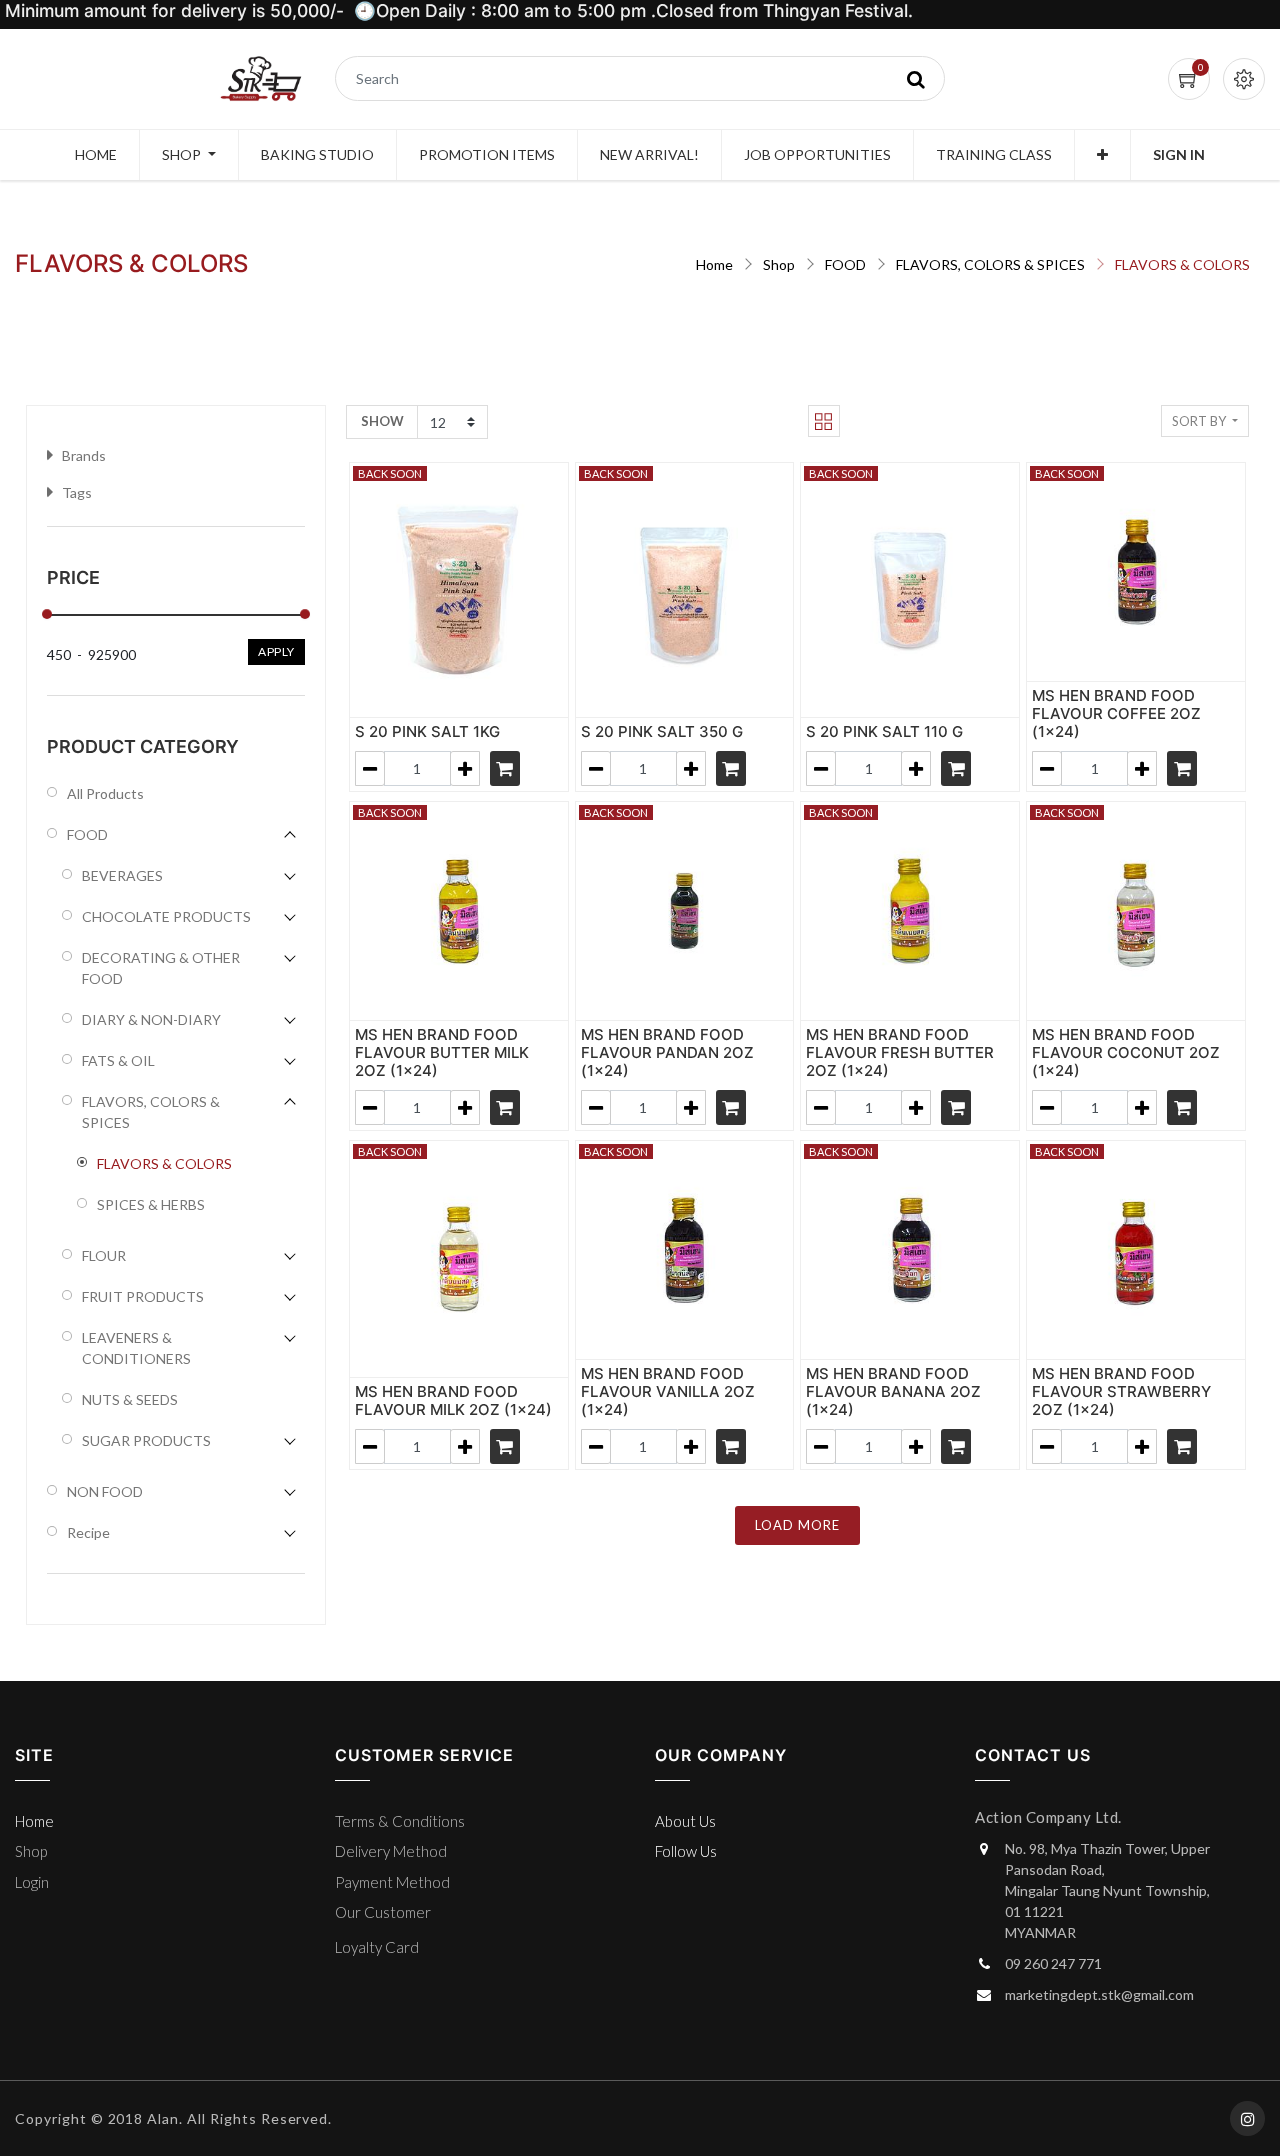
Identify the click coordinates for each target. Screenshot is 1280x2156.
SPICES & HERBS (151, 1204)
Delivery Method (391, 1851)
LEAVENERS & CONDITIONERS (136, 1348)
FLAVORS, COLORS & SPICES (990, 264)
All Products (105, 793)
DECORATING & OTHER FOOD (161, 968)
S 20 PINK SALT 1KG (427, 731)
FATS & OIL (118, 1060)
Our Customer (383, 1912)
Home (714, 264)
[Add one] (465, 768)
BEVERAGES (122, 875)
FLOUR (104, 1255)
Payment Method (392, 1882)
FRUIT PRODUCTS (143, 1296)
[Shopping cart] (505, 768)
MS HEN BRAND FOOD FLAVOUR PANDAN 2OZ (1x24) (667, 1052)
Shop (779, 264)
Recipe (88, 1532)
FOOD (845, 264)
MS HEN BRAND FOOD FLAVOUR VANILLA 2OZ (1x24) (668, 1391)
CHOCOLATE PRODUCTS (166, 916)
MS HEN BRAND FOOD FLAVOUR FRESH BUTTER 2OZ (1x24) (900, 1052)
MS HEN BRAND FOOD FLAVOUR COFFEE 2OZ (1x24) (1116, 713)
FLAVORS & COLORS (1182, 264)
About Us (685, 1821)
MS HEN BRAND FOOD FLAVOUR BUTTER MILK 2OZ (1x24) (442, 1052)
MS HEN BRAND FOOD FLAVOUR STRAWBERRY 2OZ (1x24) (1121, 1391)
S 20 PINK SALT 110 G (884, 731)
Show (382, 421)
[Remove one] (370, 768)
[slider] (47, 614)
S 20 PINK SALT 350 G (662, 731)
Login (32, 1882)
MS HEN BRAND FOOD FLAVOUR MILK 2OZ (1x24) (453, 1400)
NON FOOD (105, 1491)
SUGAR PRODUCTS (146, 1440)
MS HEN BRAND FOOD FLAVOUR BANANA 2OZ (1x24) (893, 1391)
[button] (1102, 155)
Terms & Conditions (400, 1821)
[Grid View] (824, 421)
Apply (276, 651)
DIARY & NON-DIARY (151, 1019)
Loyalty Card (377, 1947)
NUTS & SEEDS (130, 1399)
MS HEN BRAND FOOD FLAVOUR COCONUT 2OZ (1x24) (1126, 1052)
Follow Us (686, 1851)
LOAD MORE (797, 1525)
